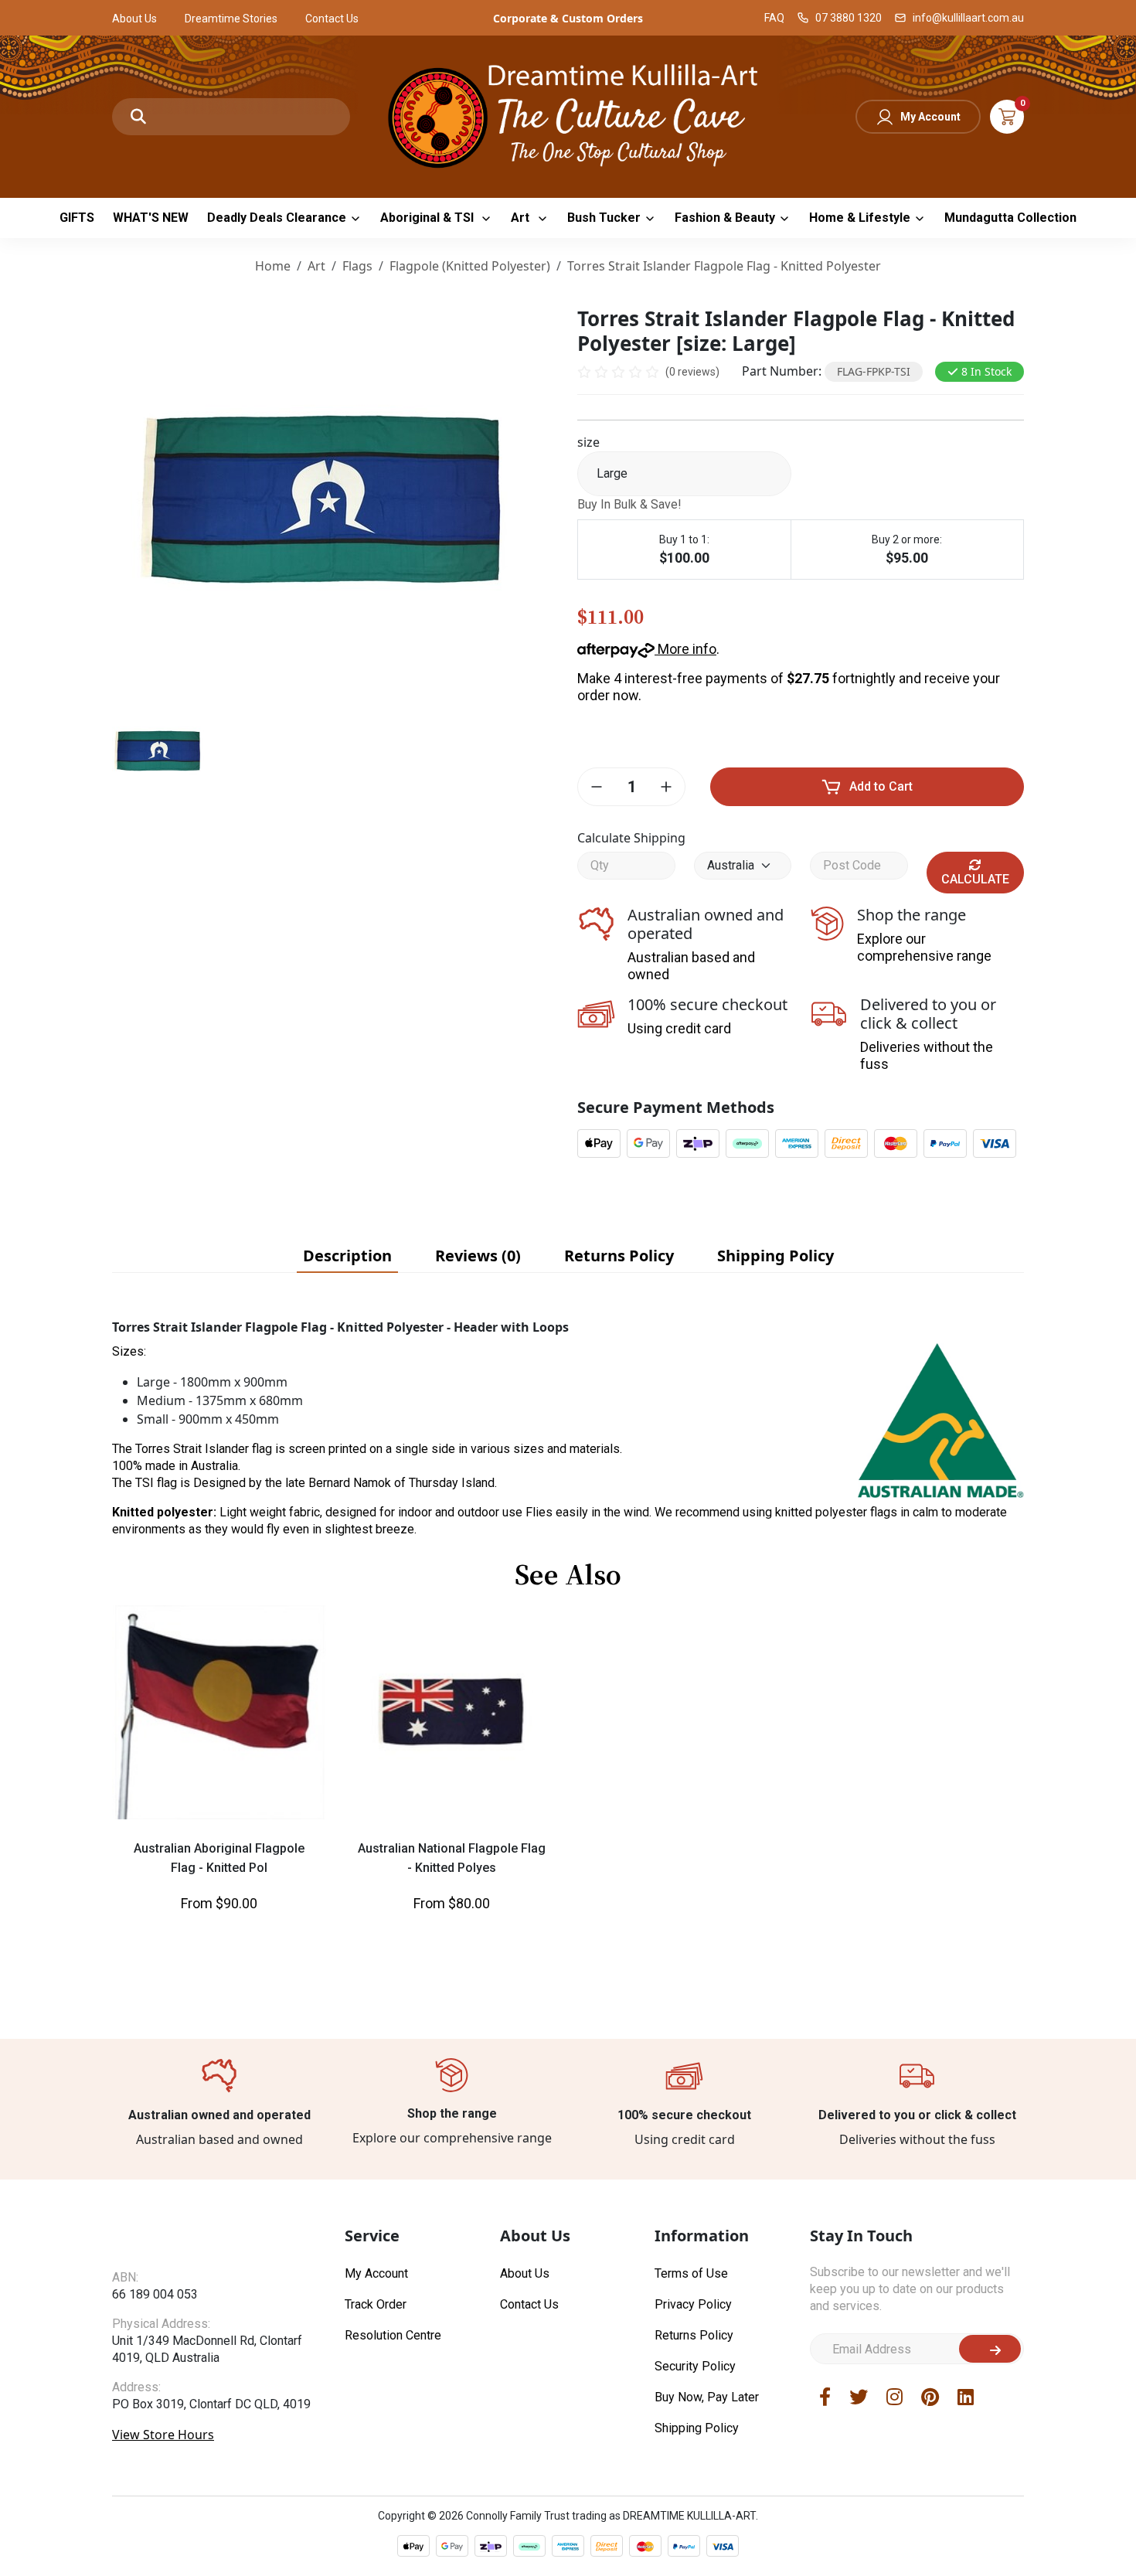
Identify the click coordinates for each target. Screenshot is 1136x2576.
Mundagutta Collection (1010, 218)
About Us (134, 19)
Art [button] (522, 218)
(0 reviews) (692, 372)
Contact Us (332, 19)
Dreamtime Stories (231, 19)
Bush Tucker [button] (604, 218)
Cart (1007, 117)
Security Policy (695, 2366)
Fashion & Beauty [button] (725, 218)
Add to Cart (881, 786)
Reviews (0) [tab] (478, 1256)
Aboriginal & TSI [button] (429, 218)
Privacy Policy (693, 2304)
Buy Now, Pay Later (707, 2397)
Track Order (376, 2304)
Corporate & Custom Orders (568, 18)
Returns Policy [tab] (619, 1256)
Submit (990, 2349)
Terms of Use (691, 2273)
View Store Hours (163, 2465)
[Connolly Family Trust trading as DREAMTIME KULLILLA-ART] (568, 115)
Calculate (975, 879)
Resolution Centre (393, 2335)
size (588, 442)
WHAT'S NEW (151, 218)
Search (138, 117)
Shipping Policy (697, 2428)
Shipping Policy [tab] (775, 1256)
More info (685, 649)
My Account (930, 117)
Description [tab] (347, 1256)
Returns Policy (694, 2335)
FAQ (774, 18)
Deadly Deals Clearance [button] (277, 218)
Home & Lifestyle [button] (860, 218)
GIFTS (77, 218)
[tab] (347, 1256)
